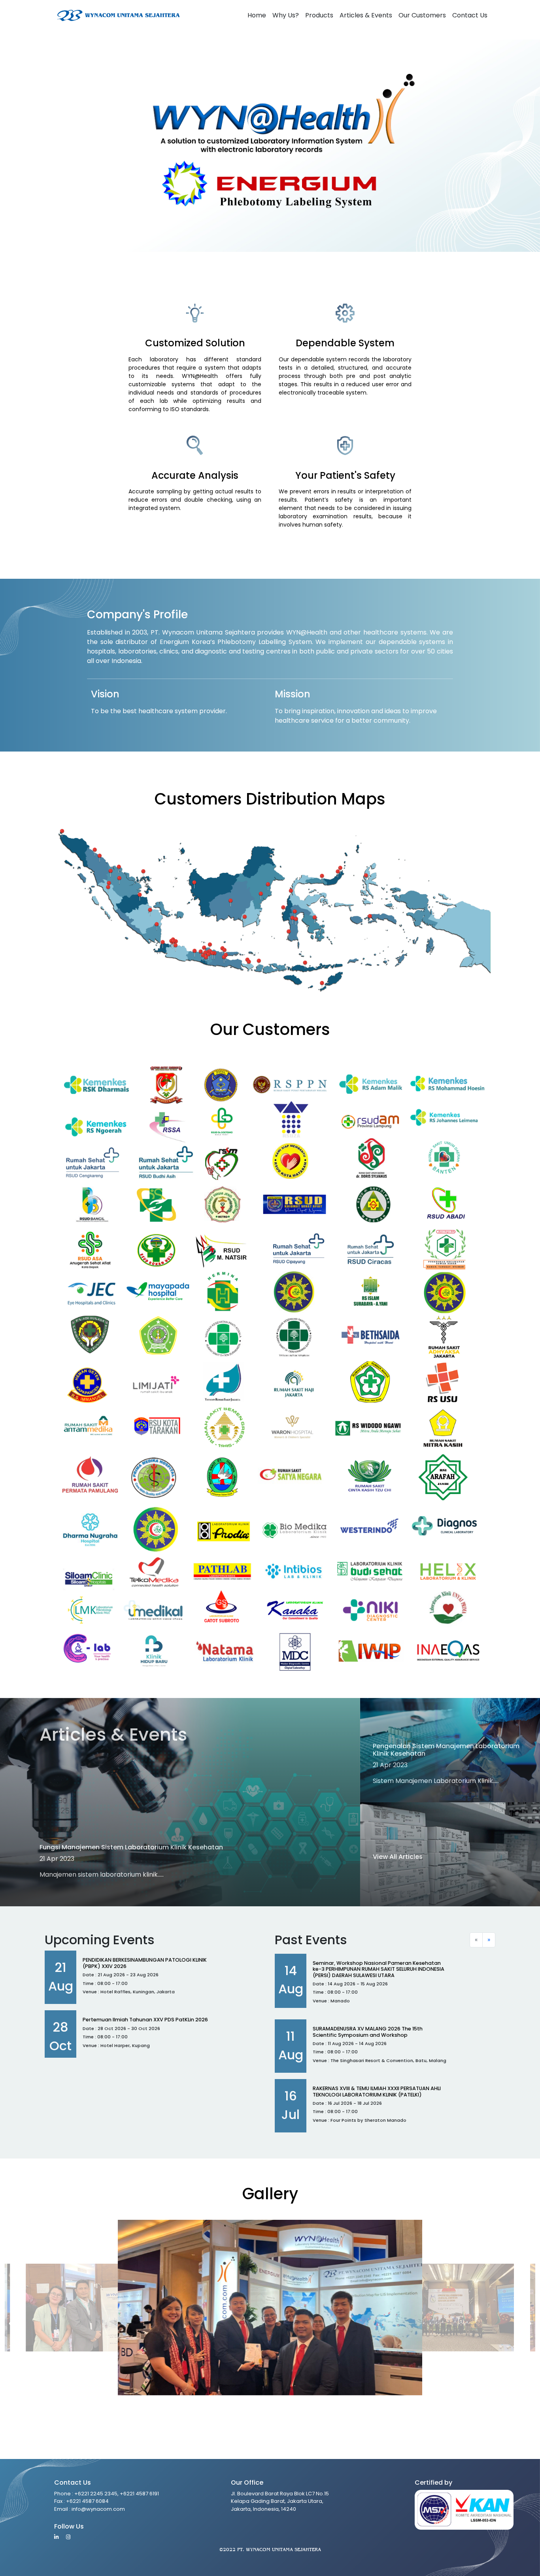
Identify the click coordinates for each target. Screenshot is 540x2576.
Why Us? (286, 15)
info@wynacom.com (98, 2509)
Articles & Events (366, 15)
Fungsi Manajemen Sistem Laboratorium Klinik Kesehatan (131, 1847)
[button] (526, 2323)
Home (257, 15)
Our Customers (422, 15)
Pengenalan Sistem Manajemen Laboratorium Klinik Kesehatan (446, 1750)
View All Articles (398, 1857)
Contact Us (470, 15)
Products (319, 15)
